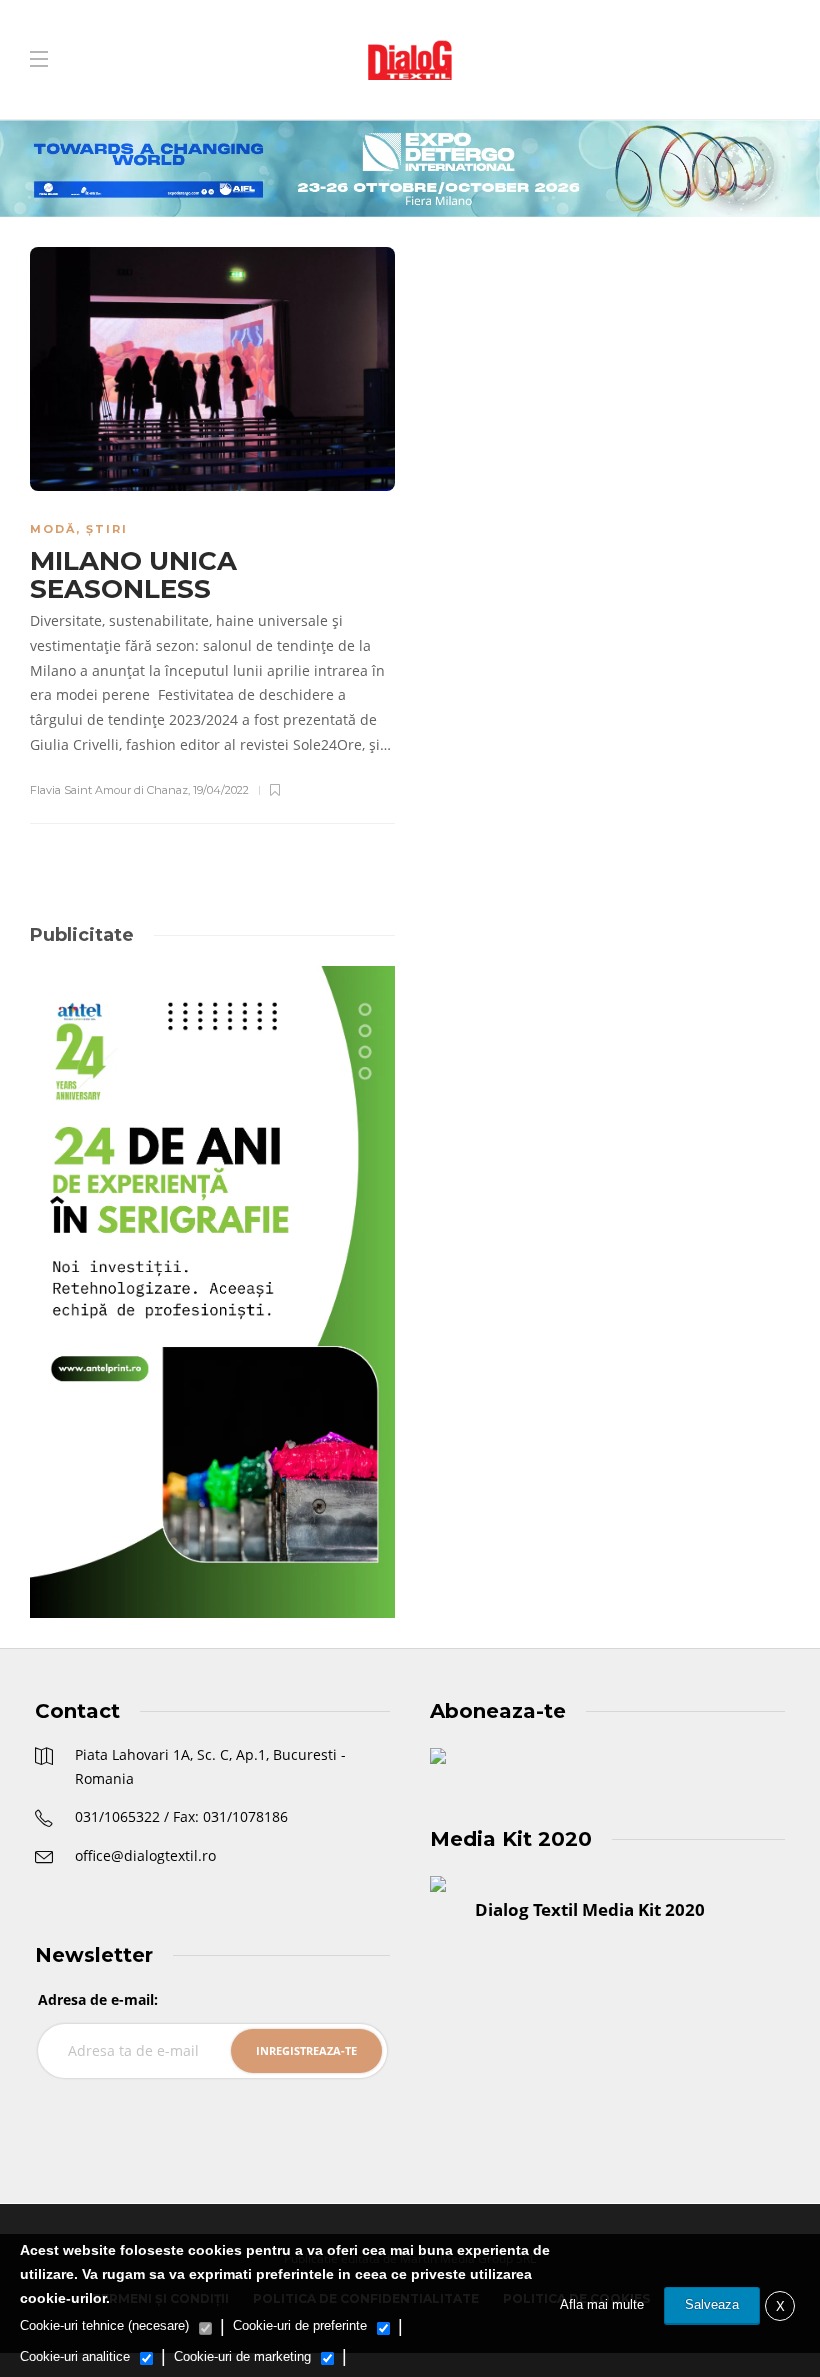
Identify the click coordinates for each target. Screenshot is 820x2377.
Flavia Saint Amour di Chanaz (109, 790)
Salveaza (712, 2304)
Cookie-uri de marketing (242, 2356)
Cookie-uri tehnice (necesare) (104, 2325)
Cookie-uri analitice (75, 2356)
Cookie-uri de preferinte (300, 2325)
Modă (53, 529)
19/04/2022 (221, 790)
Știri (107, 529)
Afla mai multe (602, 2304)
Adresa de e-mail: (98, 1999)
